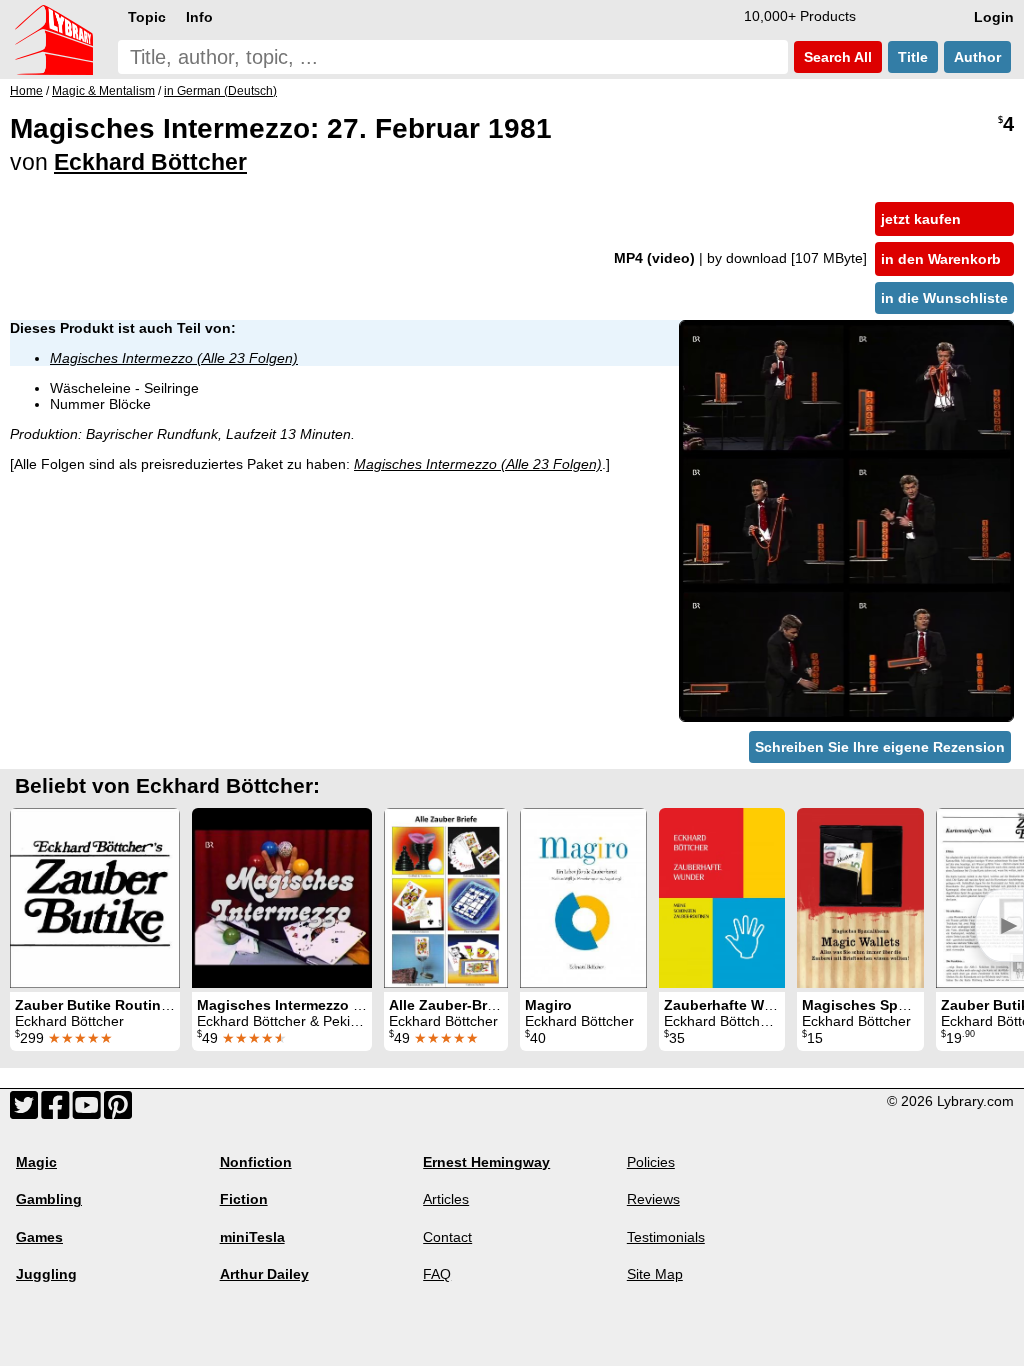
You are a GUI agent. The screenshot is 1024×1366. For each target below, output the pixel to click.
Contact (447, 1237)
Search (836, 57)
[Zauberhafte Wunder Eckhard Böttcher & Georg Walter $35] (722, 898)
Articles (446, 1199)
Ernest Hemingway (486, 1162)
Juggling (46, 1274)
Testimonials (666, 1237)
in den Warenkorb (941, 259)
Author (977, 57)
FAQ (437, 1274)
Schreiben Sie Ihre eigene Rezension (880, 747)
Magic (36, 1162)
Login (994, 17)
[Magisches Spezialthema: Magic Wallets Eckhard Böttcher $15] (860, 898)
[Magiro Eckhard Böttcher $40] (583, 898)
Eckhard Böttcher (150, 162)
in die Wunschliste (944, 298)
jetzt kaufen (921, 219)
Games (39, 1237)
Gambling (49, 1199)
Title (913, 57)
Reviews (653, 1199)
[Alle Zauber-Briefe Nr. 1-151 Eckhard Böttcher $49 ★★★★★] (446, 898)
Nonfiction (256, 1162)
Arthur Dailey (264, 1274)
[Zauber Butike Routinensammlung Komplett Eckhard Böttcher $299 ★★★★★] (95, 898)
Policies (651, 1162)
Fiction (244, 1199)
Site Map (655, 1274)
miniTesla (252, 1237)
